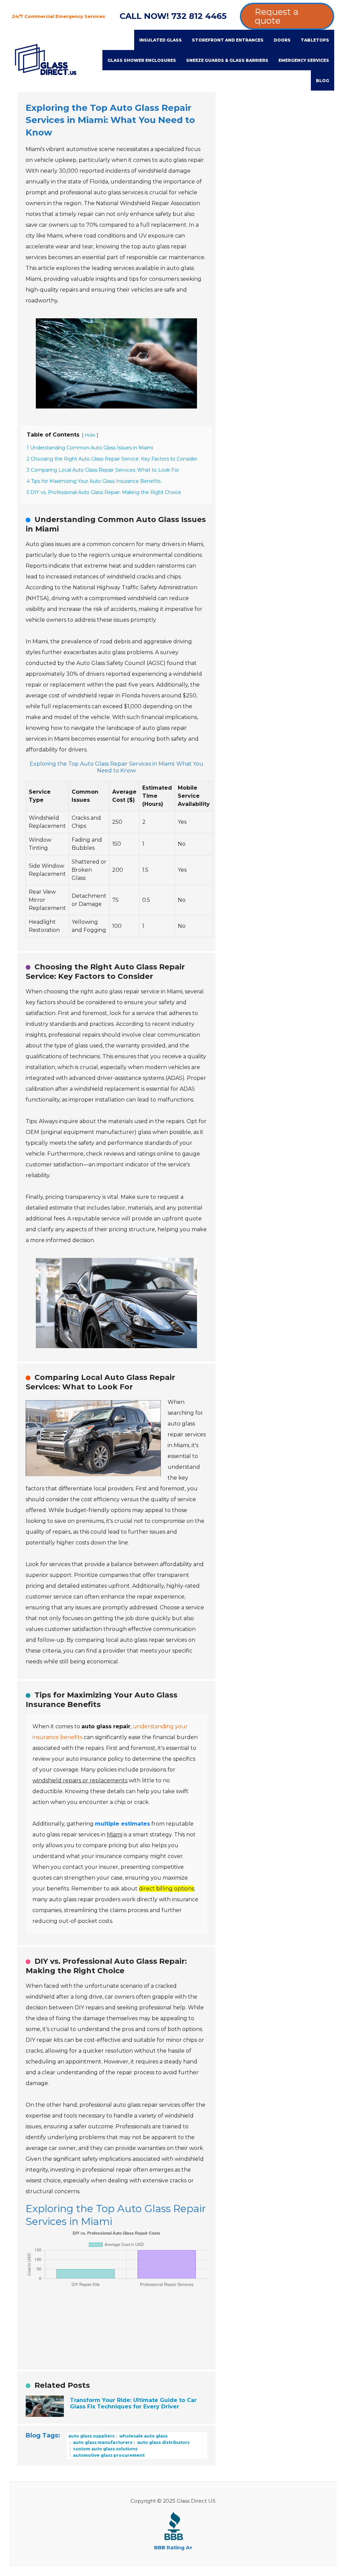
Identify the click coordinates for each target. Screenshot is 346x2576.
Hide (90, 435)
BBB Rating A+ (173, 2547)
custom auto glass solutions (105, 2449)
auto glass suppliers (91, 2436)
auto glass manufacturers (102, 2442)
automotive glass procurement (108, 2455)
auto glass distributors (163, 2442)
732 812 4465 (199, 16)
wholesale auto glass (143, 2436)
